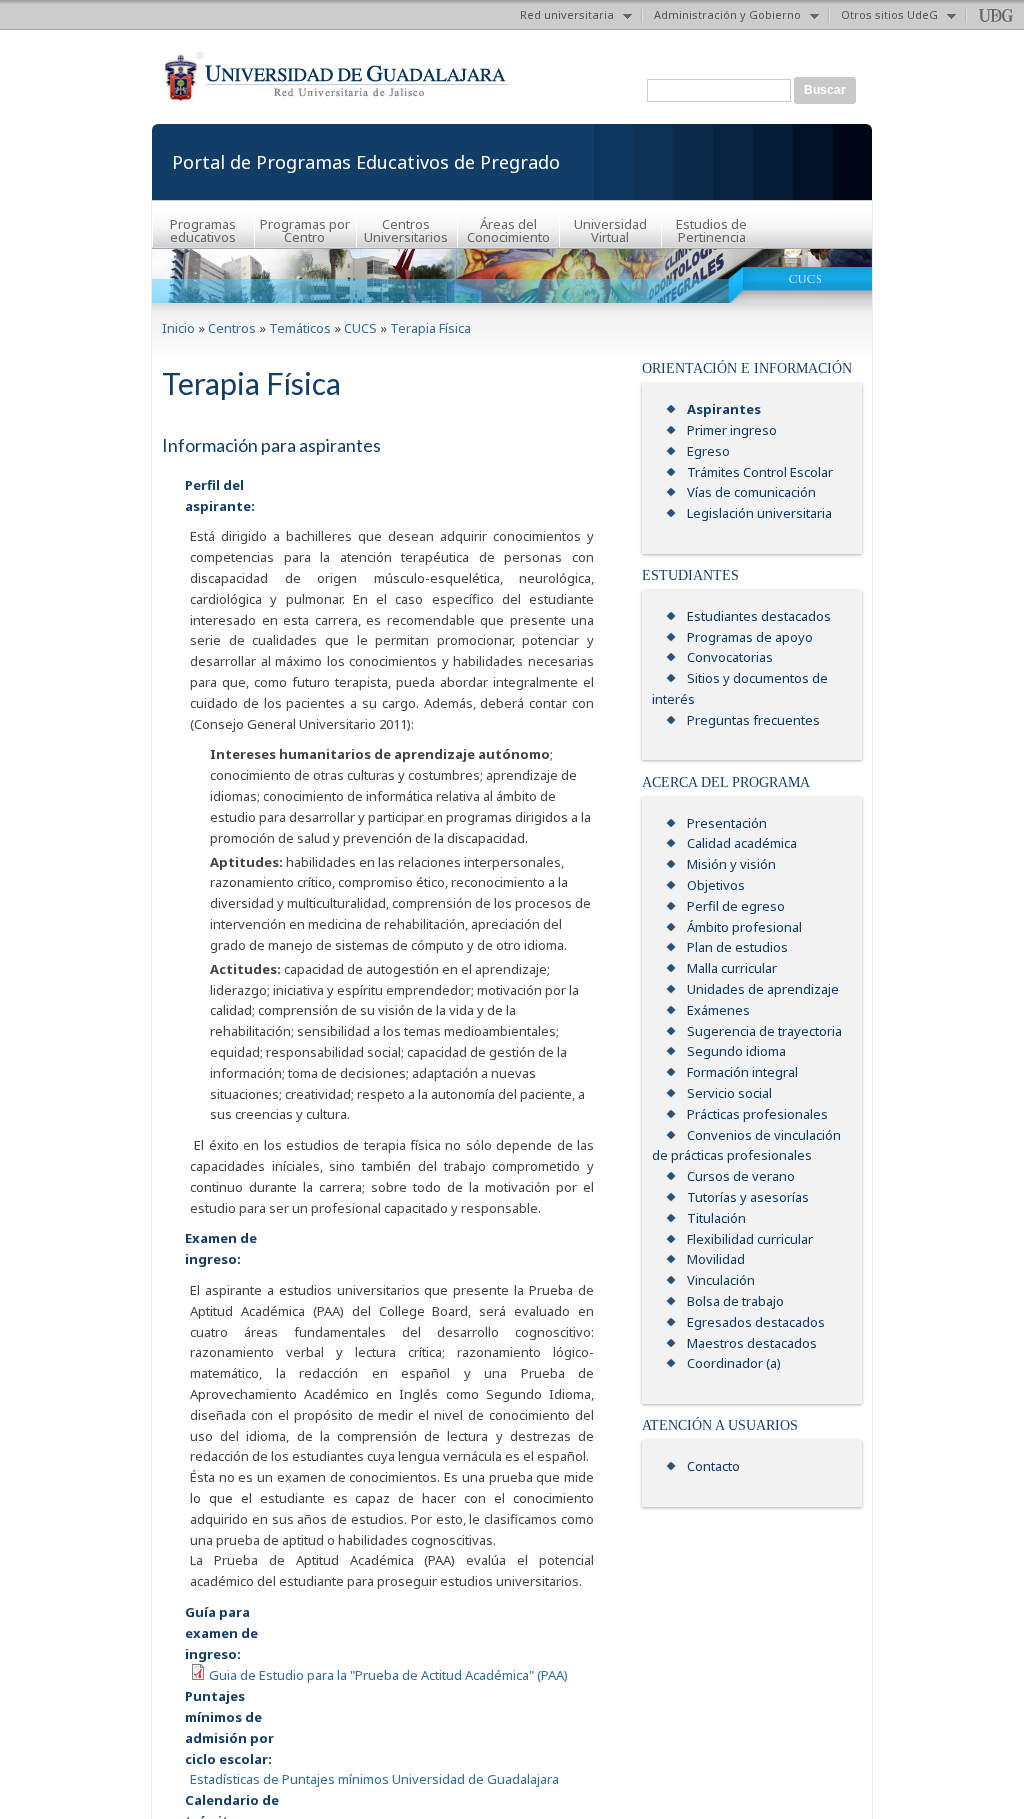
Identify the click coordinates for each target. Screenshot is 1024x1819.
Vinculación (721, 1280)
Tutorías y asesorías (748, 1197)
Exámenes (718, 1010)
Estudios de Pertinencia (711, 230)
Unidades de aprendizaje (763, 989)
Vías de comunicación (751, 492)
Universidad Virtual (610, 230)
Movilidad (716, 1259)
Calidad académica (742, 843)
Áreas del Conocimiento (508, 230)
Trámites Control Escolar (760, 472)
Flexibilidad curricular (750, 1239)
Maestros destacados (752, 1343)
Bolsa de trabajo (735, 1301)
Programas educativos (203, 230)
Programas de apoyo (750, 637)
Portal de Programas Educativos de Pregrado (366, 162)
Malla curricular (732, 968)
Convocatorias (730, 657)
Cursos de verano (741, 1176)
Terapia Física (430, 328)
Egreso (708, 451)
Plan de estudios (737, 947)
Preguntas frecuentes (753, 720)
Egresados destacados (756, 1322)
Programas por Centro (305, 230)
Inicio (178, 328)
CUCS (360, 328)
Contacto (713, 1466)
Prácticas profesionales (757, 1114)
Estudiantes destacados (759, 616)
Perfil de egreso (736, 906)
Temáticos (300, 328)
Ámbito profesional (744, 927)
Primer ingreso (732, 430)
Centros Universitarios (406, 230)
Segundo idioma (736, 1051)
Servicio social (729, 1093)
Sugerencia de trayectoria (764, 1031)
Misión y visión (731, 864)
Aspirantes (724, 409)
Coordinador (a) (734, 1363)
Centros (232, 328)
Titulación (716, 1218)
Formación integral (742, 1072)
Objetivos (716, 885)
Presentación (727, 823)
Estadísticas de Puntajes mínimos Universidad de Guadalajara (374, 1779)
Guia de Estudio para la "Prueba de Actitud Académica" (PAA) (388, 1675)
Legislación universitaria (759, 513)
